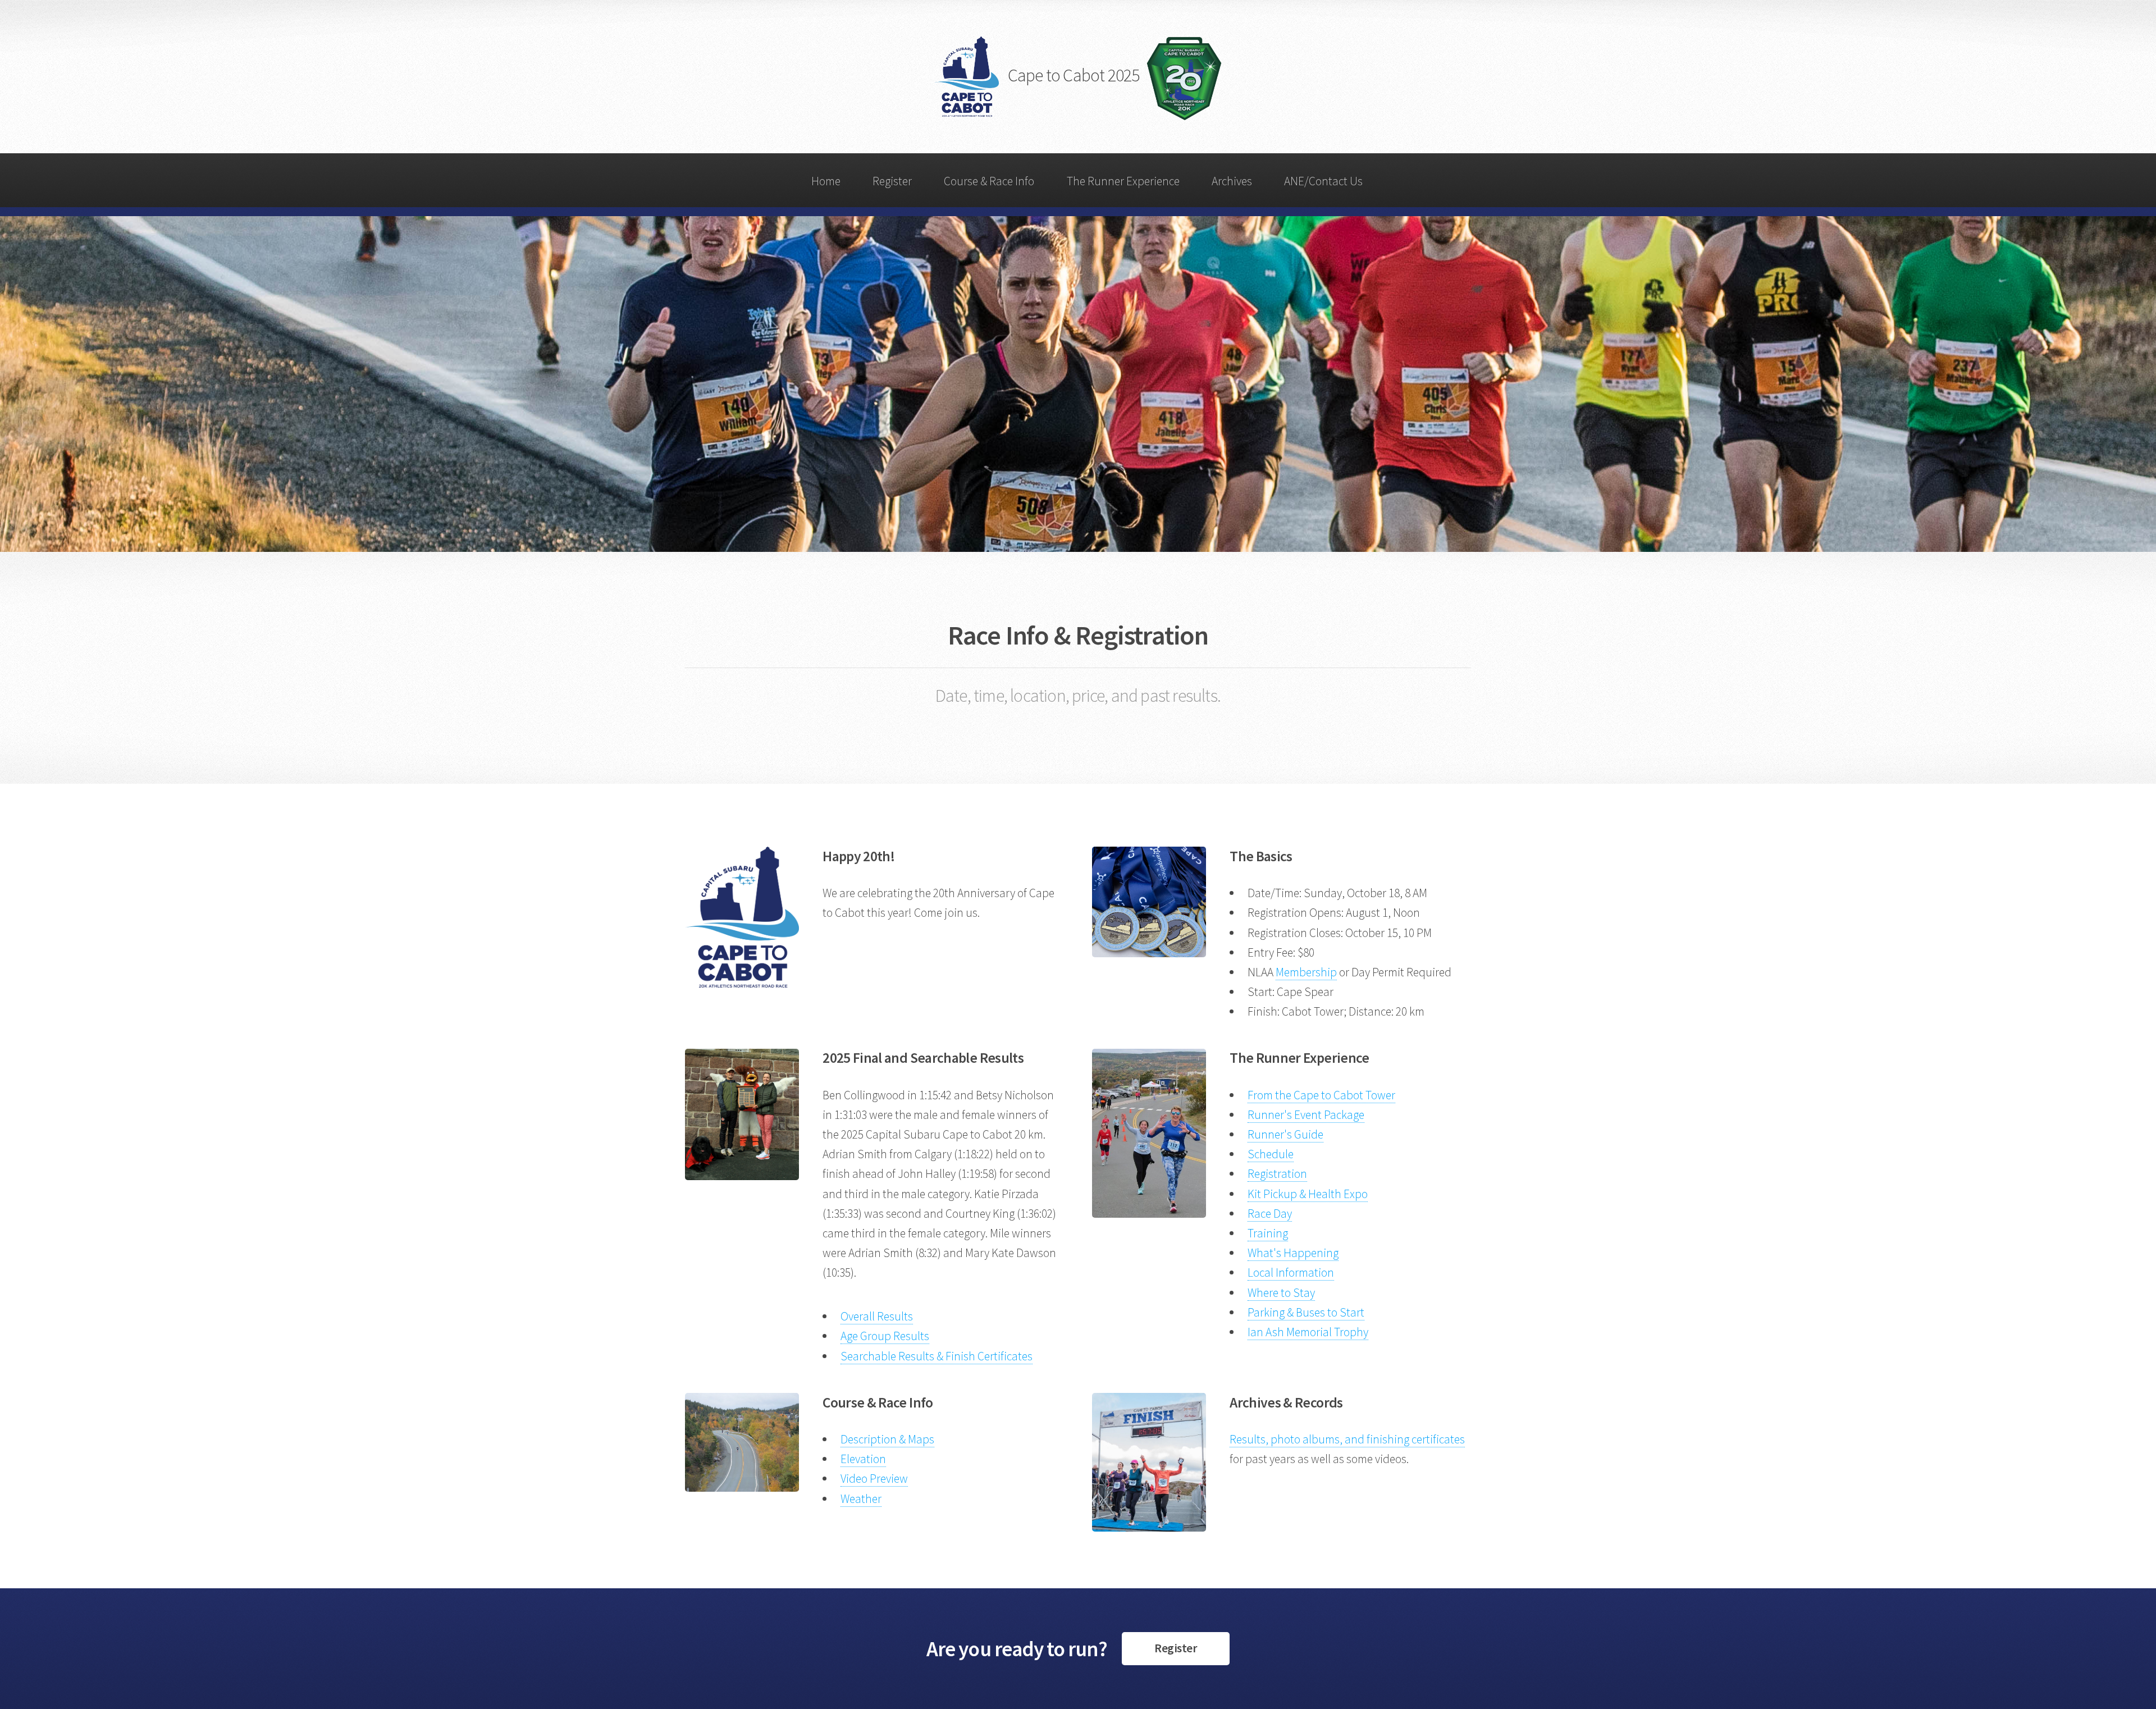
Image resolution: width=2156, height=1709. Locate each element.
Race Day (1270, 1214)
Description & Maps (887, 1439)
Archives (1232, 181)
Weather (861, 1499)
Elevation (863, 1459)
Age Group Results (885, 1336)
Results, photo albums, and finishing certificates (1347, 1439)
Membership (1306, 972)
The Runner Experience (1123, 181)
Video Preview (874, 1479)
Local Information (1291, 1272)
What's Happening (1293, 1253)
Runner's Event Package (1306, 1115)
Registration (1277, 1174)
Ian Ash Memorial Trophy (1308, 1332)
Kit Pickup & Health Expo (1308, 1194)
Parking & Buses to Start (1306, 1312)
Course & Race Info (989, 181)
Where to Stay (1281, 1293)
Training (1268, 1233)
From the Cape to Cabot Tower (1321, 1095)
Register (892, 181)
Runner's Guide (1285, 1134)
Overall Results (877, 1316)
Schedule (1271, 1154)
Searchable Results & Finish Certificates (937, 1356)
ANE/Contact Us (1323, 181)
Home (826, 181)
